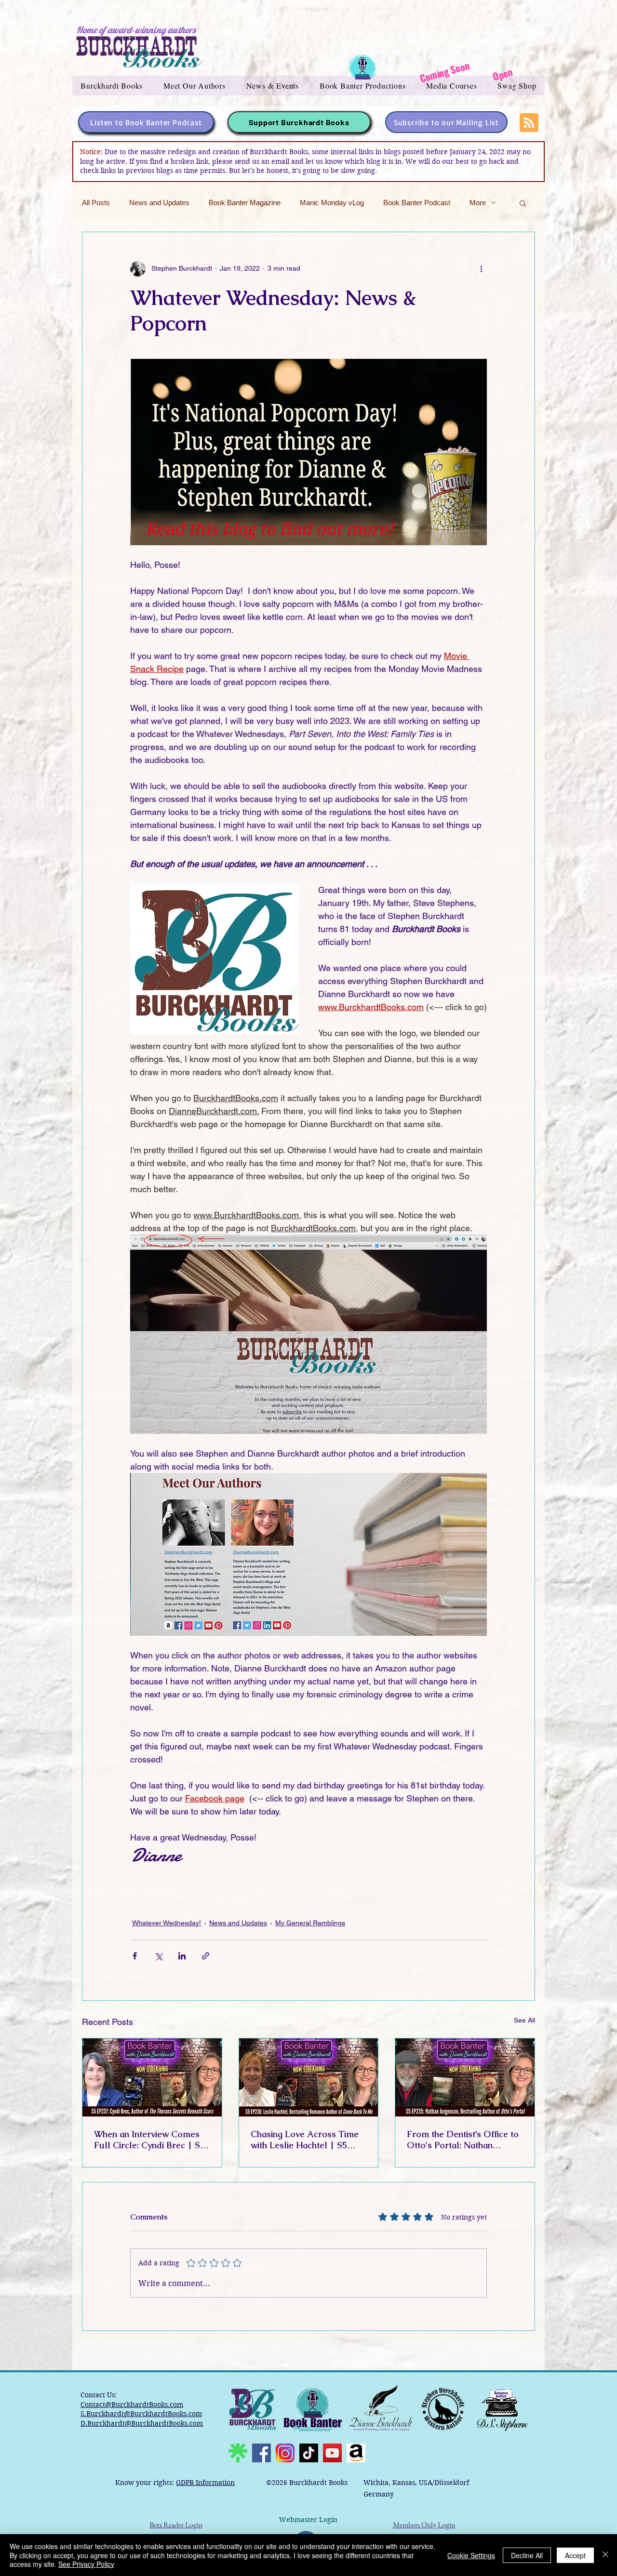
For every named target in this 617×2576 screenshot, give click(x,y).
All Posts (96, 203)
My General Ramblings (310, 1923)
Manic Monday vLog (332, 203)
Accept (575, 2555)
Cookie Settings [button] (471, 2555)
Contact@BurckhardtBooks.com (132, 2405)
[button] (112, 85)
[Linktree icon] (238, 2453)
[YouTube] (332, 2453)
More (478, 203)
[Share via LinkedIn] (182, 1956)
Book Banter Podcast (417, 203)
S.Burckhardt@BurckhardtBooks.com (141, 2414)
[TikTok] (309, 2453)
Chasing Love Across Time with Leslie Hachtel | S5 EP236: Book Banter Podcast (308, 2140)
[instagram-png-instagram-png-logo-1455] (285, 2453)
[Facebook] (262, 2453)
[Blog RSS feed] (529, 123)
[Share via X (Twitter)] (158, 1956)
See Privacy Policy (86, 2564)
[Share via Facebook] (135, 1956)
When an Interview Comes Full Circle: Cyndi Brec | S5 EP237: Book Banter (149, 2140)
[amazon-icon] (356, 2453)
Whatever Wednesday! (167, 1923)
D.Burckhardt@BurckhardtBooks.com (142, 2423)
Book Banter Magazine (245, 203)
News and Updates (159, 203)
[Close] (605, 2555)
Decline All (527, 2555)
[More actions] (481, 269)
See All (524, 2020)
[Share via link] (206, 1956)
